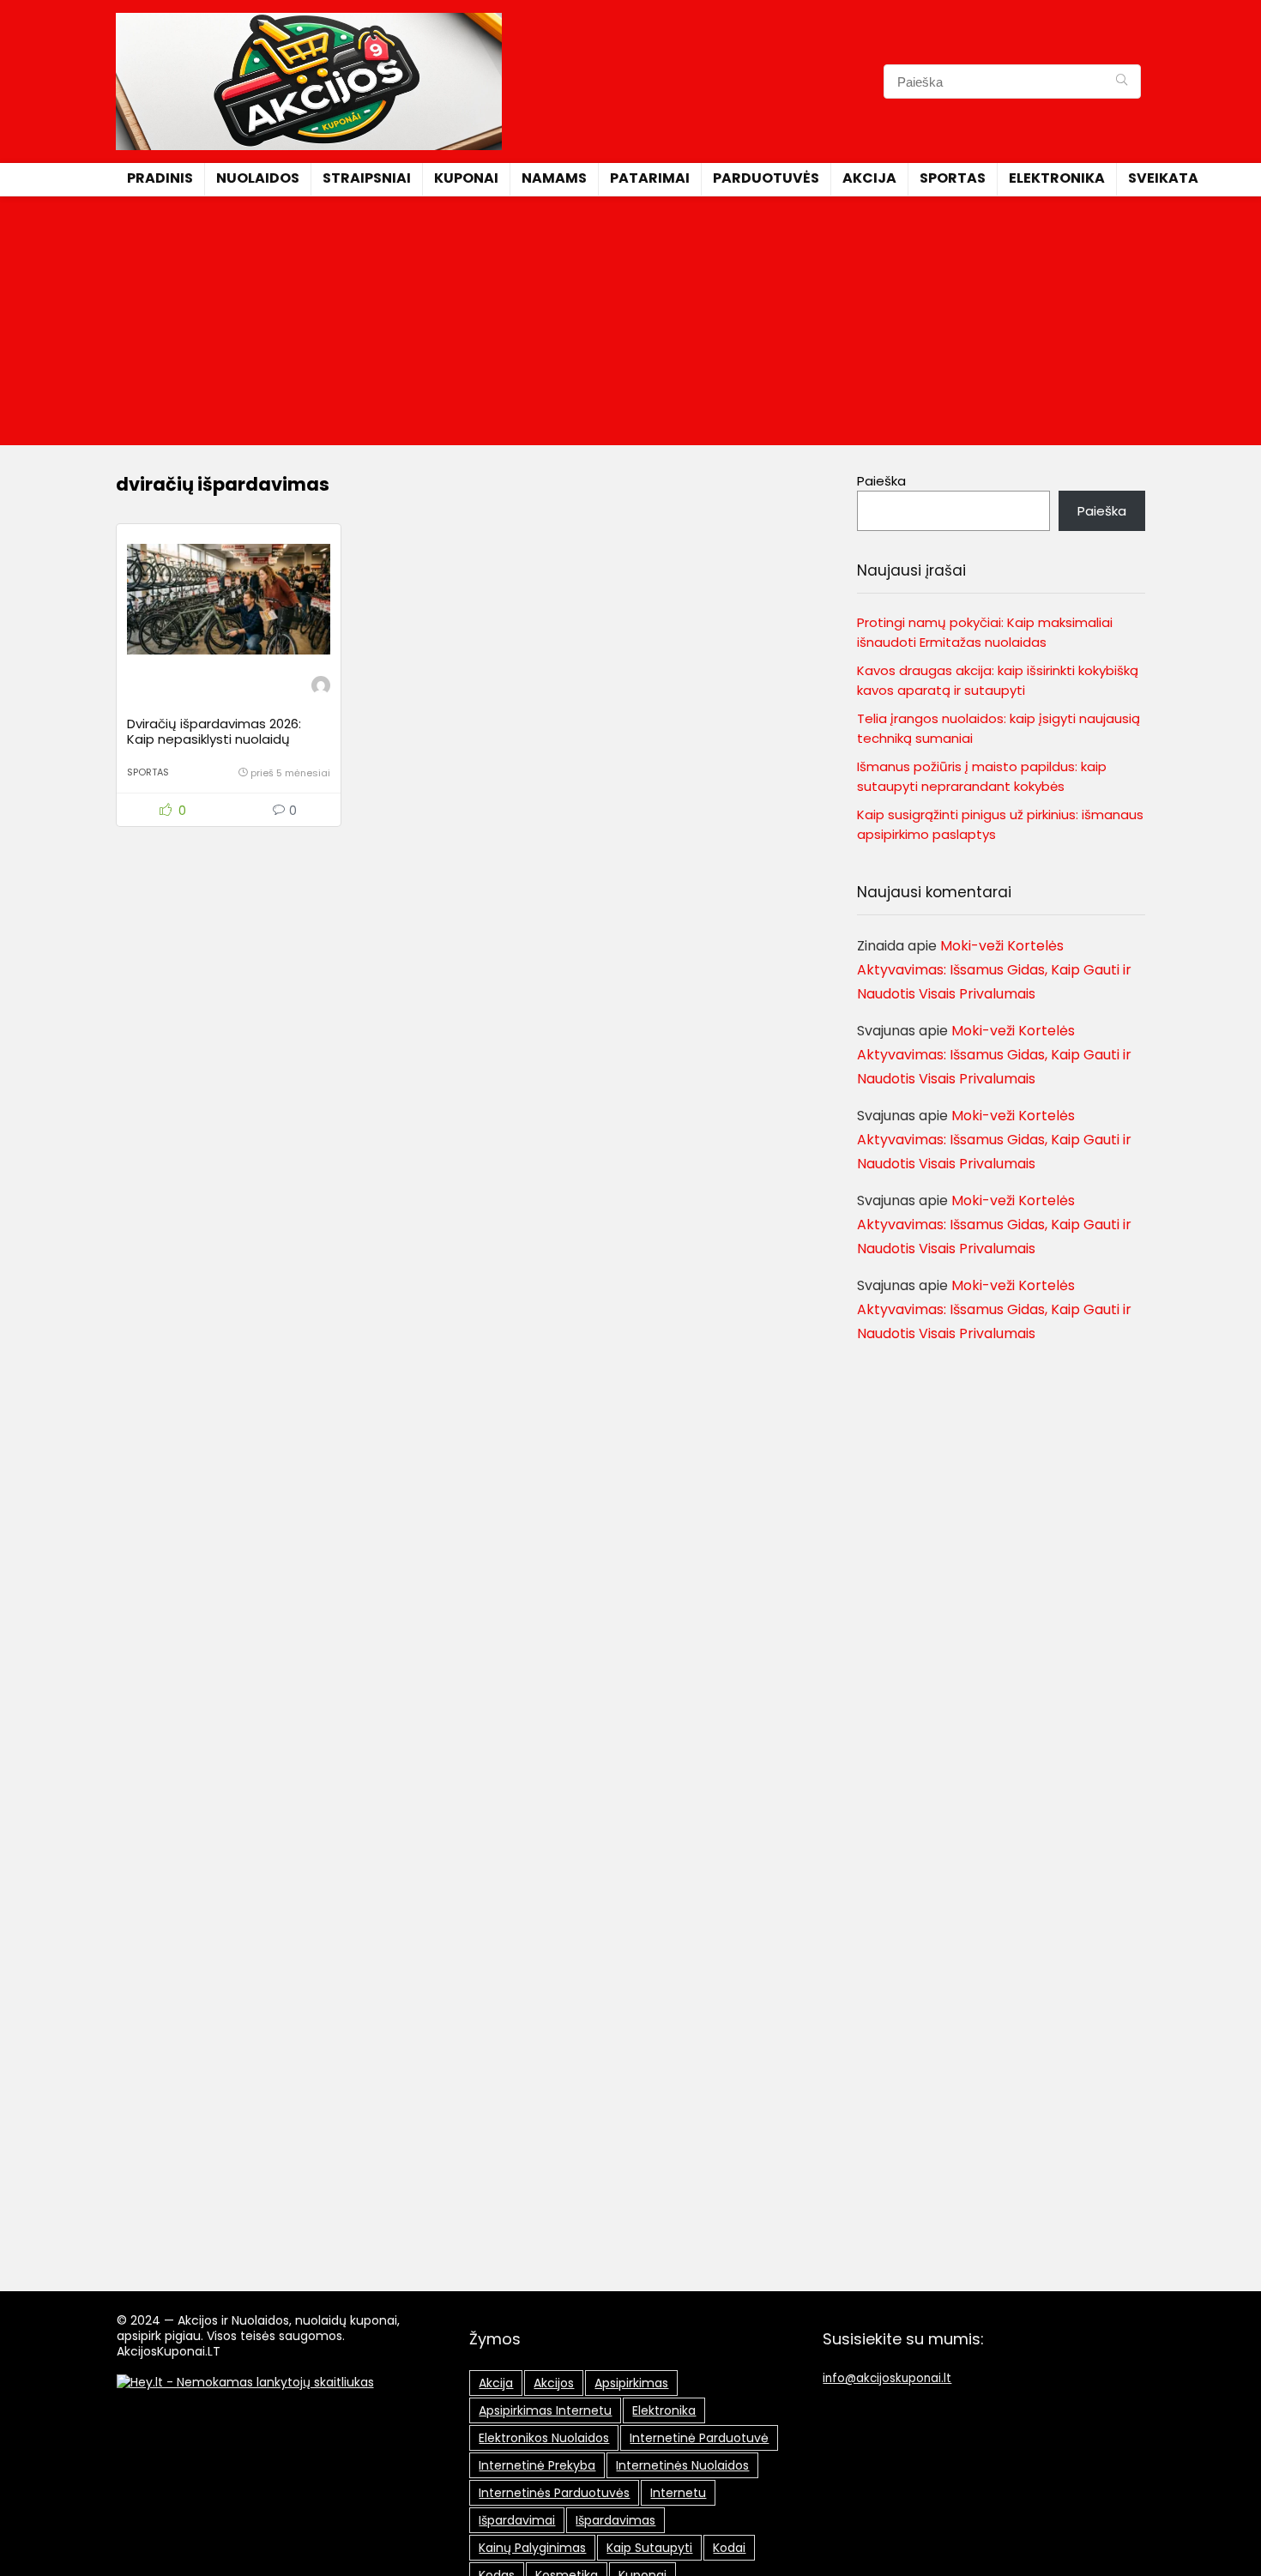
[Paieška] (1122, 81)
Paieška (881, 481)
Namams (554, 178)
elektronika (664, 2410)
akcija (496, 2383)
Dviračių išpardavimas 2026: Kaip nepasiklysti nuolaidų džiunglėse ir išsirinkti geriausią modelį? (222, 747)
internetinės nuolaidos (682, 2465)
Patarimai (650, 178)
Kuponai (466, 178)
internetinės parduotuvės (554, 2493)
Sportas (953, 178)
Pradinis (160, 178)
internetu (678, 2493)
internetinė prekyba (537, 2465)
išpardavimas (615, 2520)
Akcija (869, 178)
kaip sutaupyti (649, 2548)
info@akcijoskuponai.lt (887, 2378)
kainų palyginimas (532, 2548)
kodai (729, 2548)
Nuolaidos (258, 178)
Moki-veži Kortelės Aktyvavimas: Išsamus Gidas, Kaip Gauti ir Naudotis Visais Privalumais (994, 970)
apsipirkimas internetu (545, 2410)
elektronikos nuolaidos (544, 2438)
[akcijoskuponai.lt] (321, 688)
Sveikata (1163, 178)
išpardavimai (517, 2520)
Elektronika (1057, 178)
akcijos (554, 2383)
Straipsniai (367, 178)
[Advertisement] (630, 325)
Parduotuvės (766, 178)
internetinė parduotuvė (699, 2438)
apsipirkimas (631, 2383)
